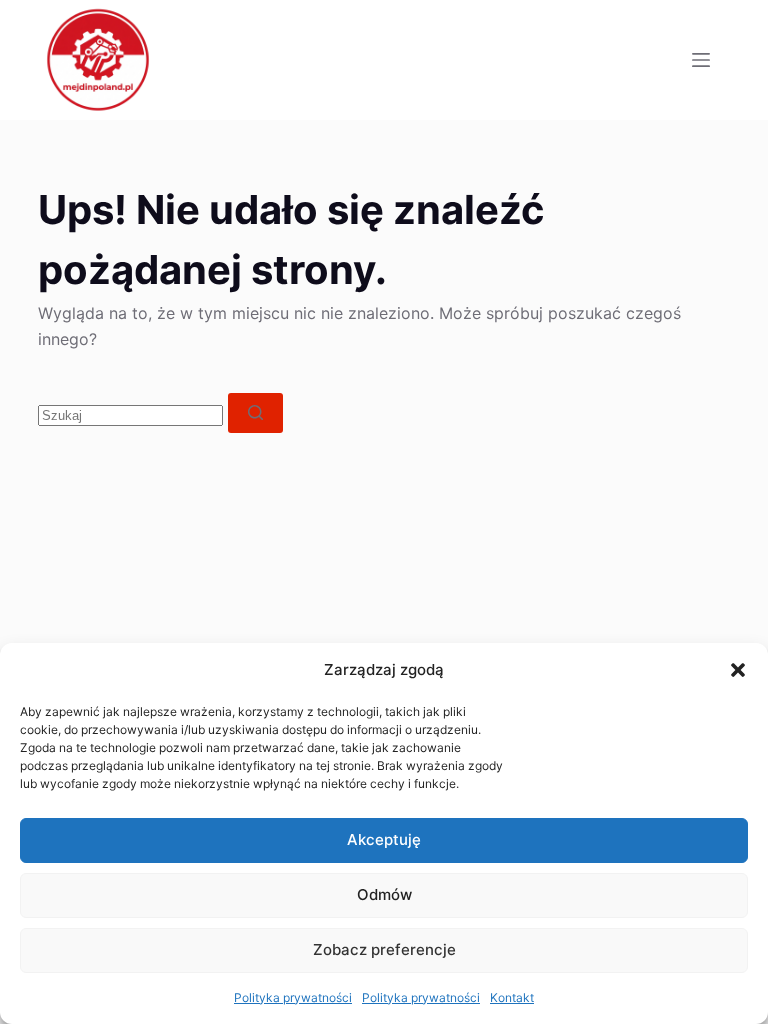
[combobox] (130, 415)
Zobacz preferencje (384, 949)
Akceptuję (384, 839)
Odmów (384, 894)
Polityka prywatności (293, 997)
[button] (738, 670)
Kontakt (512, 997)
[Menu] (701, 60)
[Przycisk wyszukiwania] (255, 413)
